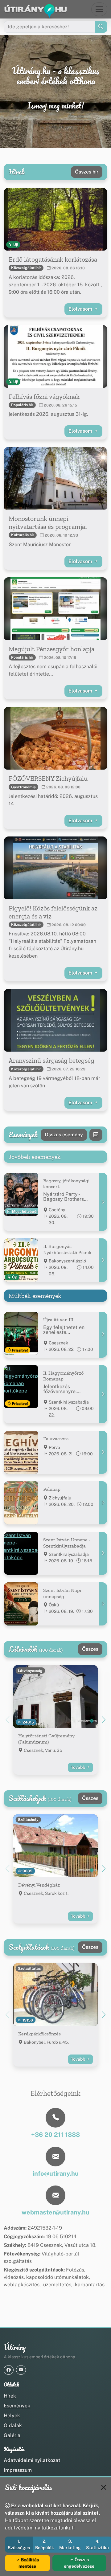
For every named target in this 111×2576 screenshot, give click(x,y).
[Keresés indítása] (101, 27)
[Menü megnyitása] (99, 9)
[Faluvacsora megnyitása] (103, 1452)
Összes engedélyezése (79, 2563)
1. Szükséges (19, 2544)
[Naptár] (96, 1135)
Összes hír (87, 172)
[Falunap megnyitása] (103, 1503)
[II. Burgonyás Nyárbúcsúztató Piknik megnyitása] (103, 1260)
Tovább (78, 1767)
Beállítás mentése (29, 2563)
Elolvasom (81, 309)
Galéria (12, 2435)
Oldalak (13, 2425)
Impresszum (18, 2470)
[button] (104, 1720)
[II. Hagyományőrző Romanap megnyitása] (103, 1394)
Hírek (10, 2396)
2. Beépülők (45, 2544)
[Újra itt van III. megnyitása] (103, 1335)
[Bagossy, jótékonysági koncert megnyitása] (103, 1202)
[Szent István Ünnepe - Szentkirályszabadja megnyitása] (103, 1553)
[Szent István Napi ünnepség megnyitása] (103, 1604)
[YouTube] (21, 2370)
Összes (90, 1649)
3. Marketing (70, 2544)
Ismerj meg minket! (56, 106)
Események (17, 2406)
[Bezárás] (104, 2487)
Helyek (12, 2416)
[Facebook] (9, 2370)
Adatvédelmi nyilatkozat (32, 2460)
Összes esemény (64, 1135)
